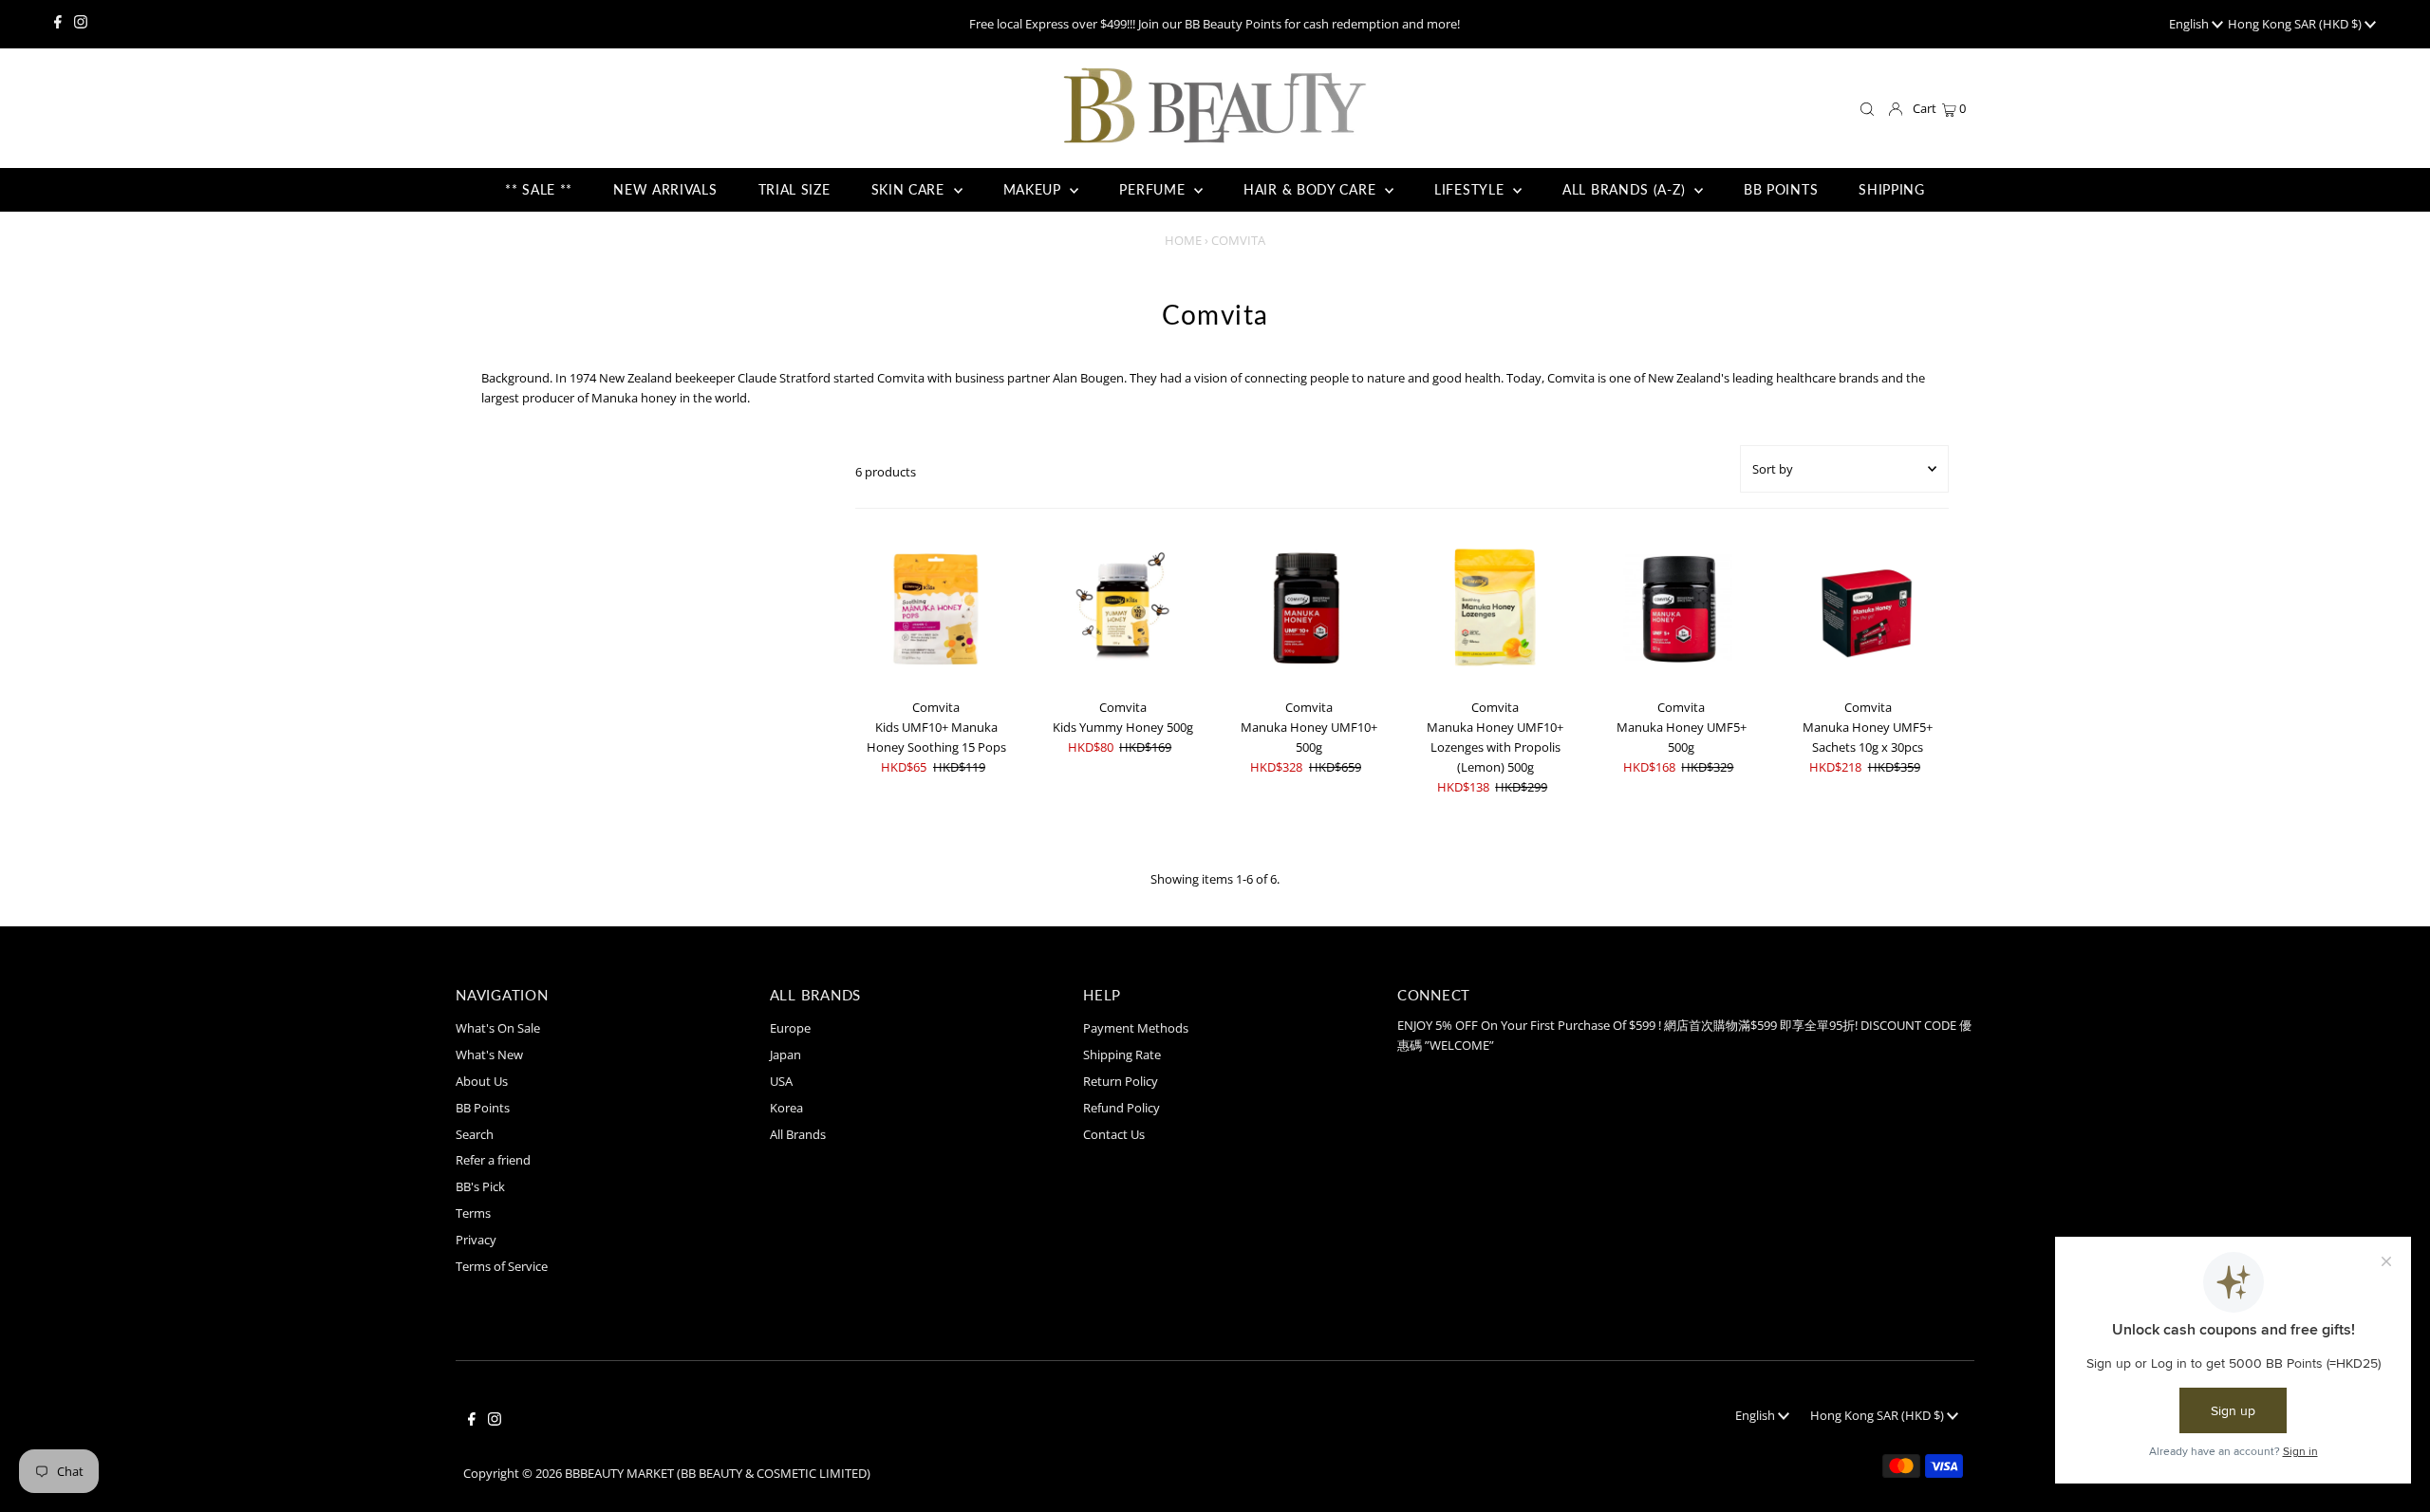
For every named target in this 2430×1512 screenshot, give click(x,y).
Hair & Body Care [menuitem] (1312, 189)
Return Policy (1121, 1081)
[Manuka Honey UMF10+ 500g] (1308, 609)
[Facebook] (58, 24)
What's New (489, 1055)
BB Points (483, 1108)
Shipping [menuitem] (1892, 189)
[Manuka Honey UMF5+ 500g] (1682, 609)
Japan (785, 1055)
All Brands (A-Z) (1626, 189)
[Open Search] (1867, 110)
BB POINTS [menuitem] (1781, 189)
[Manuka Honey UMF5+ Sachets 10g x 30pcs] (1868, 609)
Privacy (476, 1240)
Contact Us (1114, 1134)
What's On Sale (498, 1028)
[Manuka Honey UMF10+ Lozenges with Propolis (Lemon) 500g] (1495, 609)
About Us (482, 1081)
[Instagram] (81, 24)
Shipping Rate (1122, 1055)
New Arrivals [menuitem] (665, 189)
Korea (786, 1108)
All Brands (798, 1134)
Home (1183, 240)
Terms (473, 1213)
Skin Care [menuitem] (910, 189)
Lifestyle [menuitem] (1471, 189)
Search (475, 1134)
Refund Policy (1122, 1108)
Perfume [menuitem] (1154, 189)
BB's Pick (480, 1186)
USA (781, 1081)
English (2190, 24)
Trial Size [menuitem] (794, 189)
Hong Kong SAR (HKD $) (2296, 24)
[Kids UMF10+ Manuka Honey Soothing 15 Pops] (936, 609)
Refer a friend (493, 1160)
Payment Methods (1136, 1028)
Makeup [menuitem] (1035, 189)
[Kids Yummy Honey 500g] (1122, 609)
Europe (790, 1028)
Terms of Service (502, 1266)
